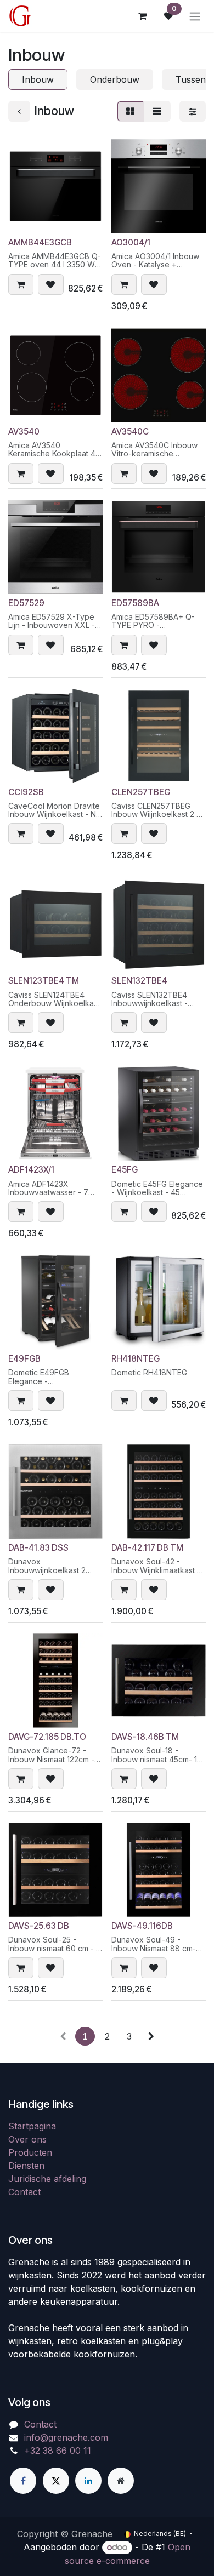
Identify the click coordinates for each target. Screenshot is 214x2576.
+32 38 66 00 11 (58, 2451)
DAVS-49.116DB (142, 1926)
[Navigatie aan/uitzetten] (195, 16)
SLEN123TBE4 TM (44, 981)
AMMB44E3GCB (40, 242)
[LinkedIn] (88, 2481)
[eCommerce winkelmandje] (142, 16)
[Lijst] (157, 111)
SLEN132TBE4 (139, 981)
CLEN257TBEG (141, 792)
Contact (24, 2192)
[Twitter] (56, 2481)
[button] (21, 284)
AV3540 (24, 432)
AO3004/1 (131, 242)
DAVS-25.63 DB (39, 1926)
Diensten (26, 2166)
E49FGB (24, 1359)
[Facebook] (23, 2481)
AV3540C (130, 432)
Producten (30, 2152)
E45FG (125, 1170)
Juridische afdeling (47, 2179)
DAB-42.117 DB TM (147, 1548)
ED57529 (26, 603)
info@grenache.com (66, 2437)
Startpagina (32, 2126)
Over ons (27, 2139)
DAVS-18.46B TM (145, 1737)
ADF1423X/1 (31, 1170)
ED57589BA (135, 603)
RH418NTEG (136, 1359)
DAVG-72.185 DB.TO (47, 1737)
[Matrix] (130, 111)
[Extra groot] (121, 2481)
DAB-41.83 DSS (38, 1548)
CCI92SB (26, 792)
